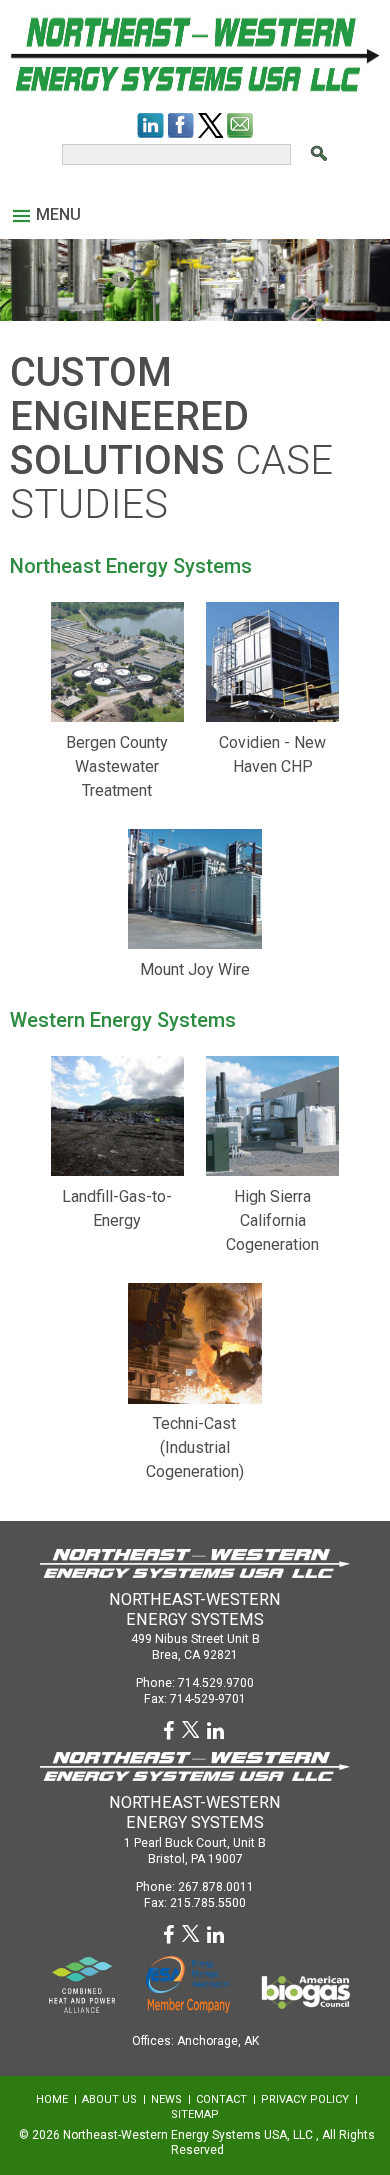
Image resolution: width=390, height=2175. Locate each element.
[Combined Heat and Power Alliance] (82, 1983)
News (166, 2099)
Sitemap (195, 2114)
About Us (109, 2099)
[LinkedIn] (150, 125)
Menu (58, 215)
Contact (221, 2099)
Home (52, 2099)
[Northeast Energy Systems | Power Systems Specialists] (195, 53)
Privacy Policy (305, 2099)
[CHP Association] (188, 1982)
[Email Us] (240, 125)
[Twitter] (210, 125)
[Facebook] (181, 125)
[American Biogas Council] (305, 1991)
